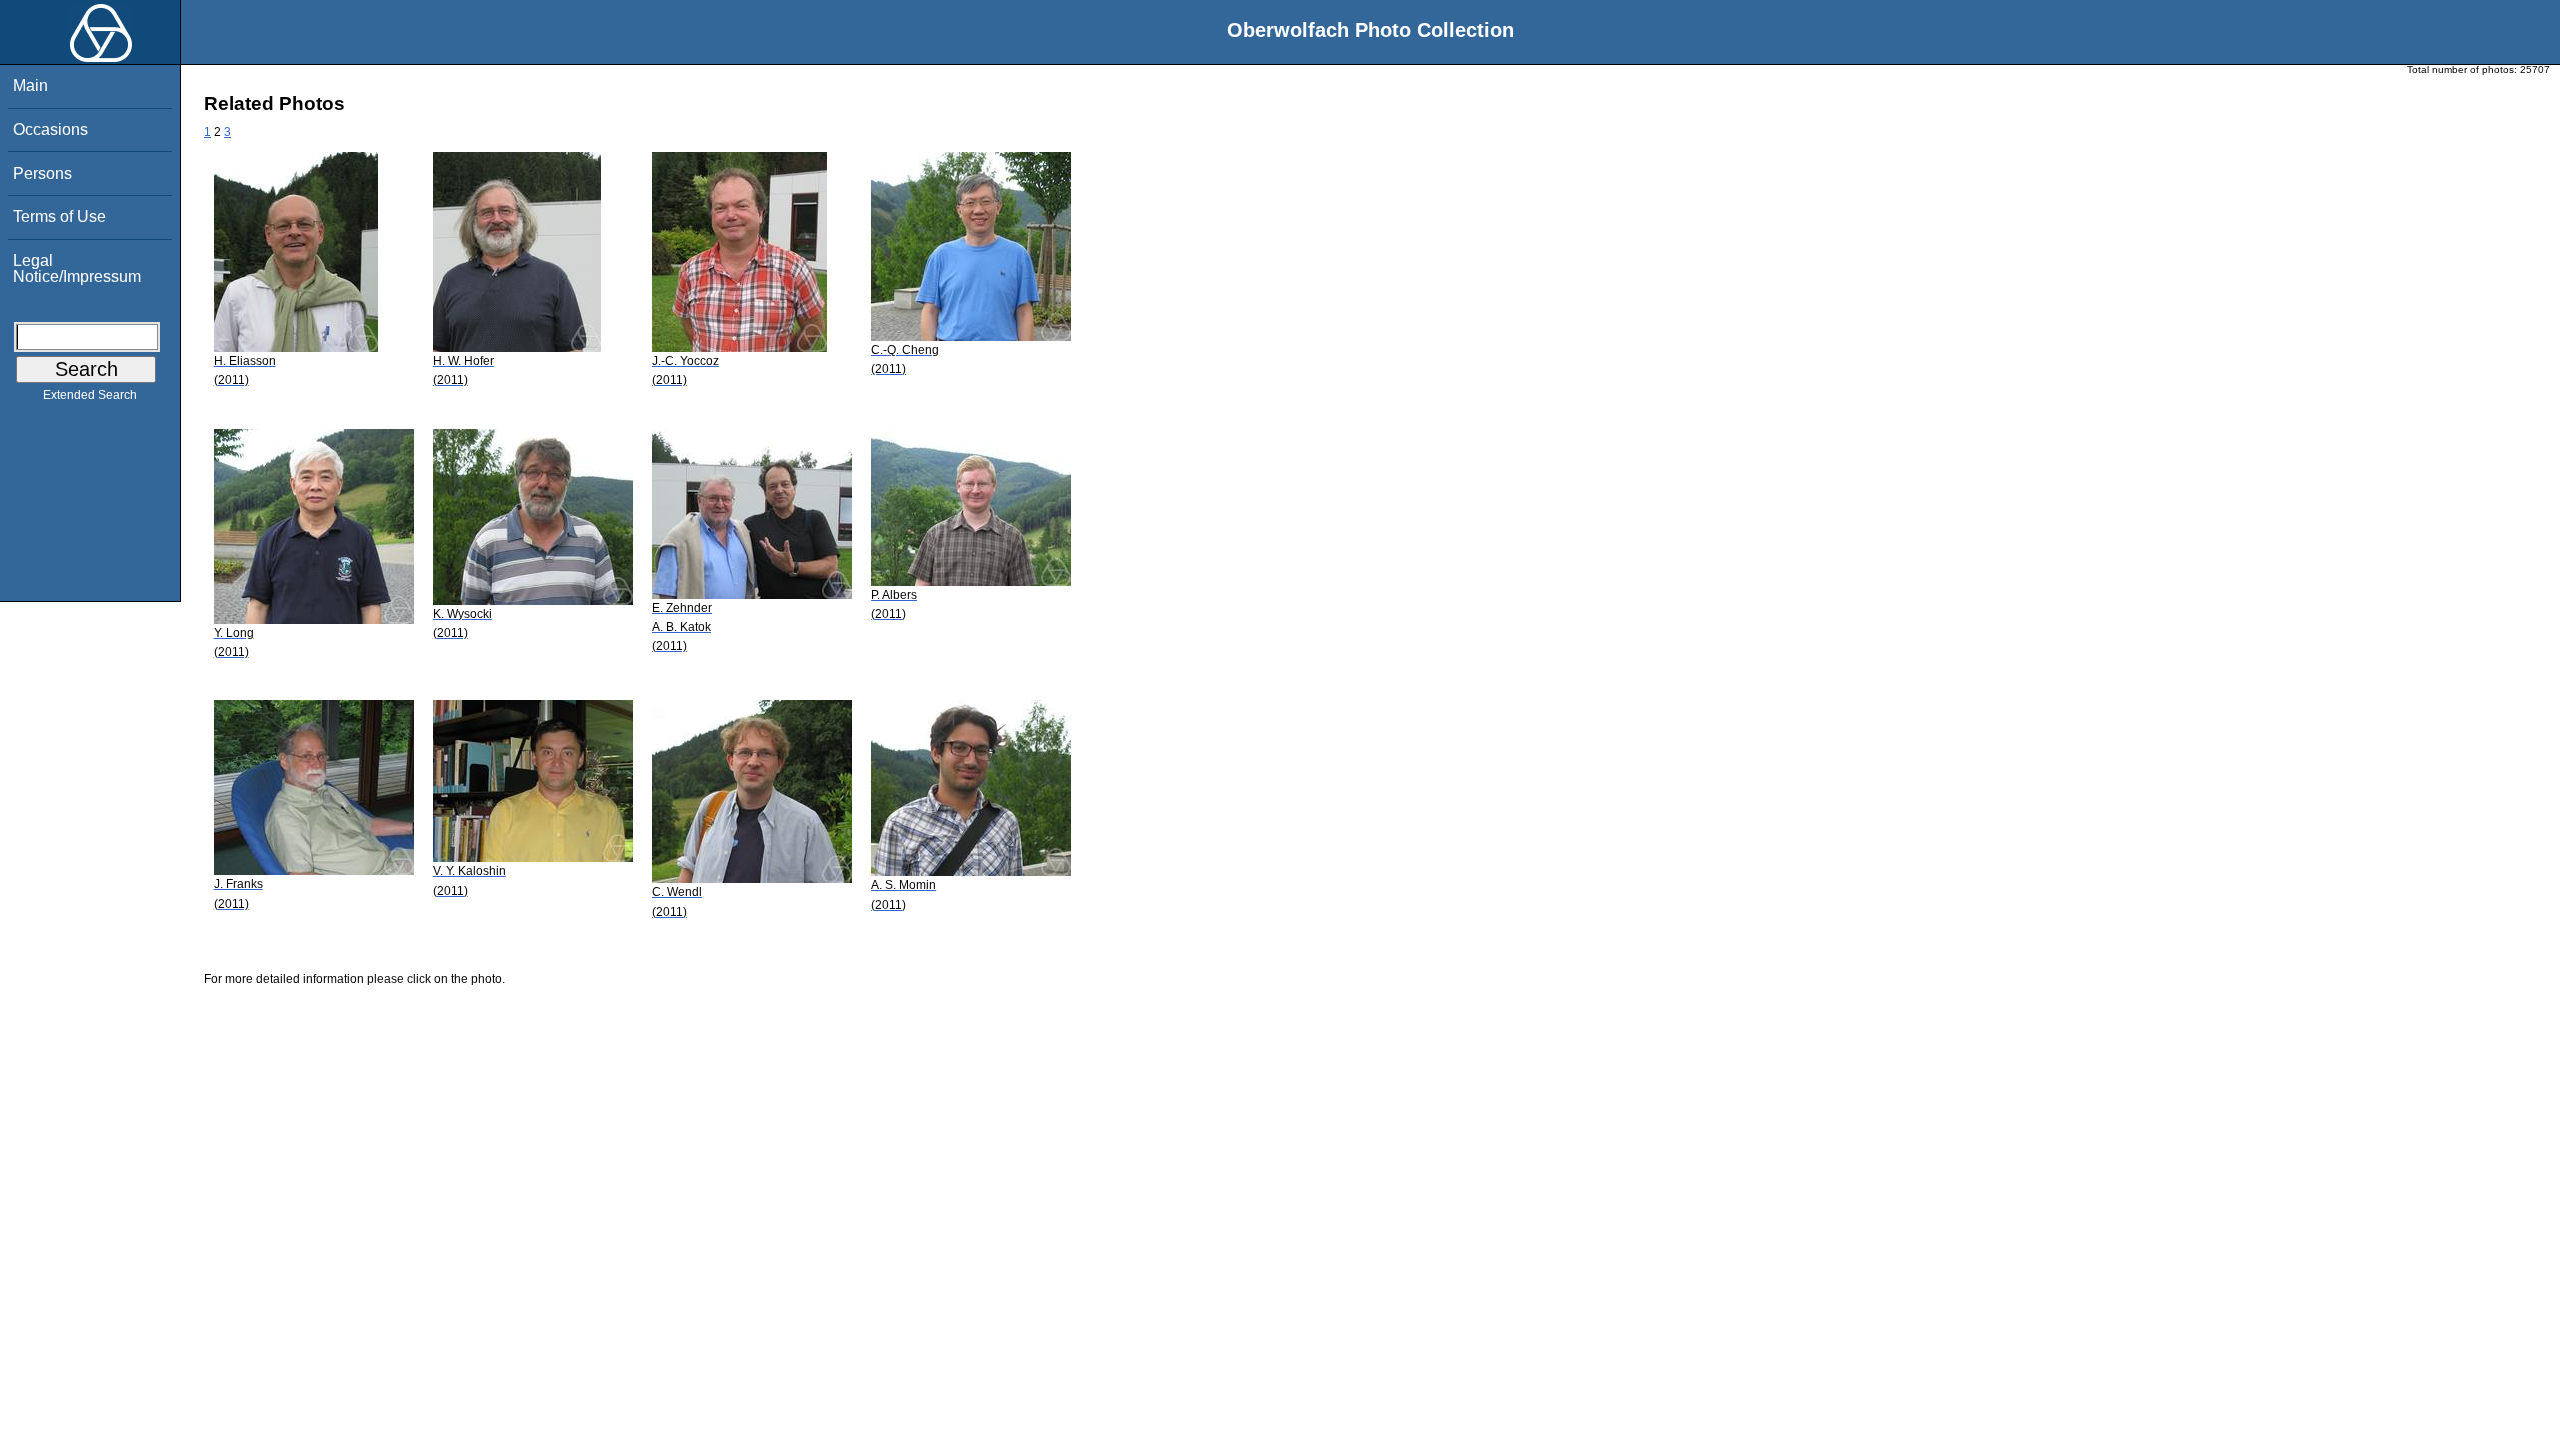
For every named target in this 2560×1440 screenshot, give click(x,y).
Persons (42, 173)
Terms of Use (59, 216)
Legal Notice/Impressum (77, 268)
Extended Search (90, 395)
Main (30, 85)
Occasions (50, 129)
